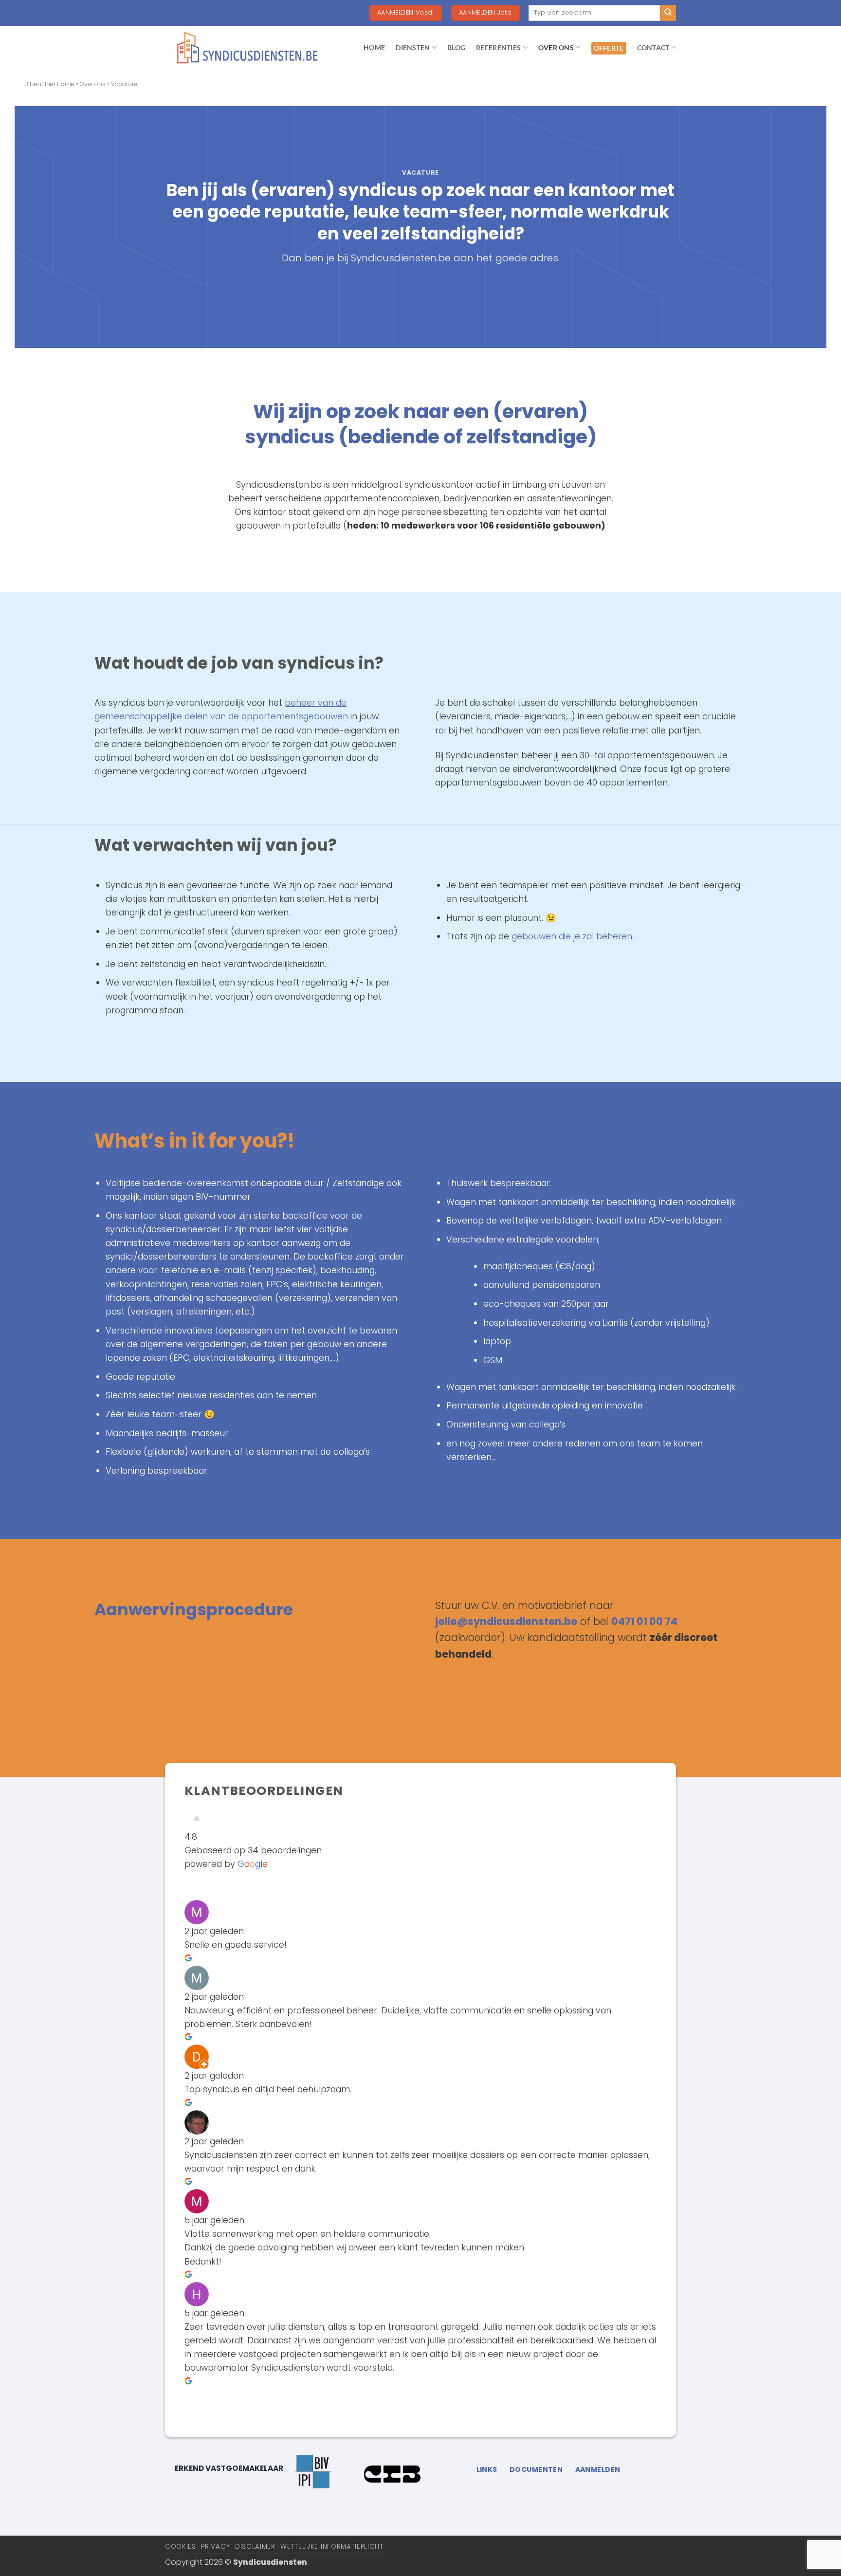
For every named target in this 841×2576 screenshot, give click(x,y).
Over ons (93, 84)
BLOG (456, 47)
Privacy (215, 2547)
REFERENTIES (498, 47)
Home (66, 84)
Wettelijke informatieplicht (332, 2547)
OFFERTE (609, 48)
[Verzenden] (668, 13)
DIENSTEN (413, 47)
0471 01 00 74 (644, 1621)
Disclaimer (255, 2547)
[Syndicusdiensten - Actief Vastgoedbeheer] (248, 48)
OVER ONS (556, 47)
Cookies (181, 2547)
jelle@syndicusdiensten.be (506, 1621)
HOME (374, 47)
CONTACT (653, 47)
